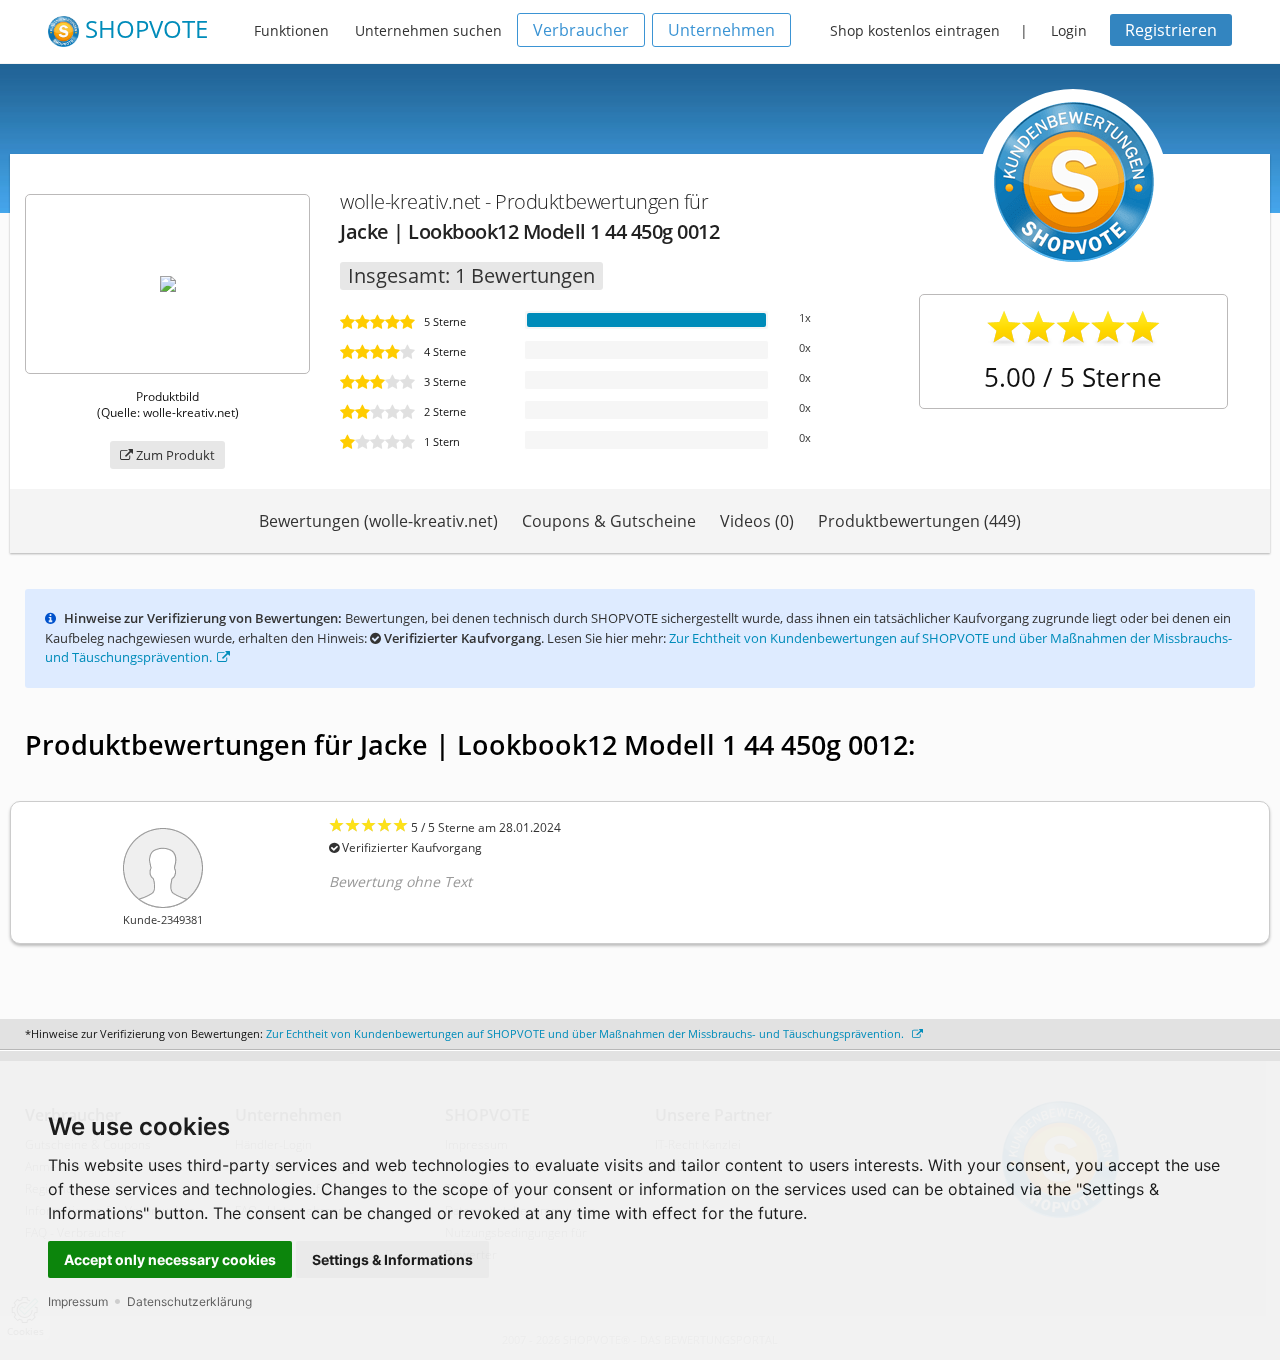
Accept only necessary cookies (170, 1259)
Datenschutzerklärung (189, 1301)
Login (1069, 30)
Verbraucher (581, 30)
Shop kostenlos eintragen (915, 30)
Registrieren (1171, 30)
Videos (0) (757, 521)
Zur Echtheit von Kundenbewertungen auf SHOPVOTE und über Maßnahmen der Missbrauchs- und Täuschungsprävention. (586, 1033)
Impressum (78, 1301)
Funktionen (291, 30)
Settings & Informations (392, 1259)
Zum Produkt (174, 455)
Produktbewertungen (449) (919, 521)
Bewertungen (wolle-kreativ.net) (378, 521)
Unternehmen (721, 30)
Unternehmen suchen (428, 30)
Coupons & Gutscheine (609, 521)
